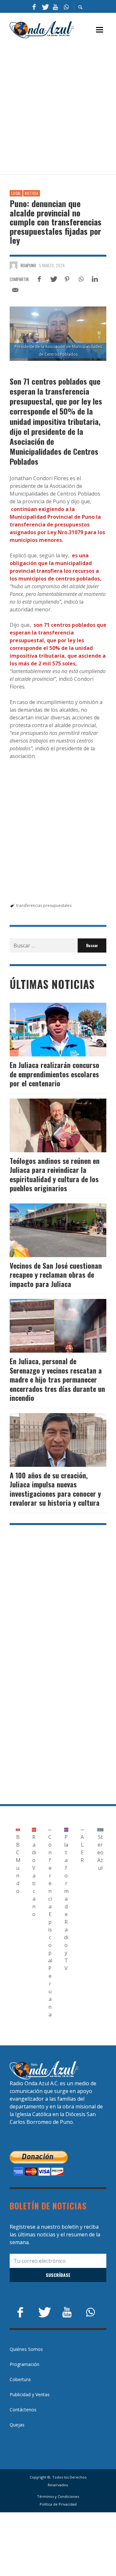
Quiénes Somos (26, 2349)
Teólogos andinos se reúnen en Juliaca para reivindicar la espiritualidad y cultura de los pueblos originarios (55, 1174)
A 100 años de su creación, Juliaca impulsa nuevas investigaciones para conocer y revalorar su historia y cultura (55, 1489)
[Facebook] (34, 6)
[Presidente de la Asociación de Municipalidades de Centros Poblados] (58, 334)
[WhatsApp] (66, 6)
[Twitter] (45, 6)
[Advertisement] (58, 107)
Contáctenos (23, 2410)
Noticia (32, 193)
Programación (24, 2364)
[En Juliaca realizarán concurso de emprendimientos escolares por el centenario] (48, 1030)
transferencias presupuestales (44, 905)
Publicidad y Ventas (30, 2394)
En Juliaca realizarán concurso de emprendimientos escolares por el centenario (54, 1074)
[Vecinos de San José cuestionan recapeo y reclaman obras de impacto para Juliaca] (48, 1230)
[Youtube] (55, 6)
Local (16, 193)
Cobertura (20, 2379)
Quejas (17, 2425)
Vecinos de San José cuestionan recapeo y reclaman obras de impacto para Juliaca (56, 1275)
